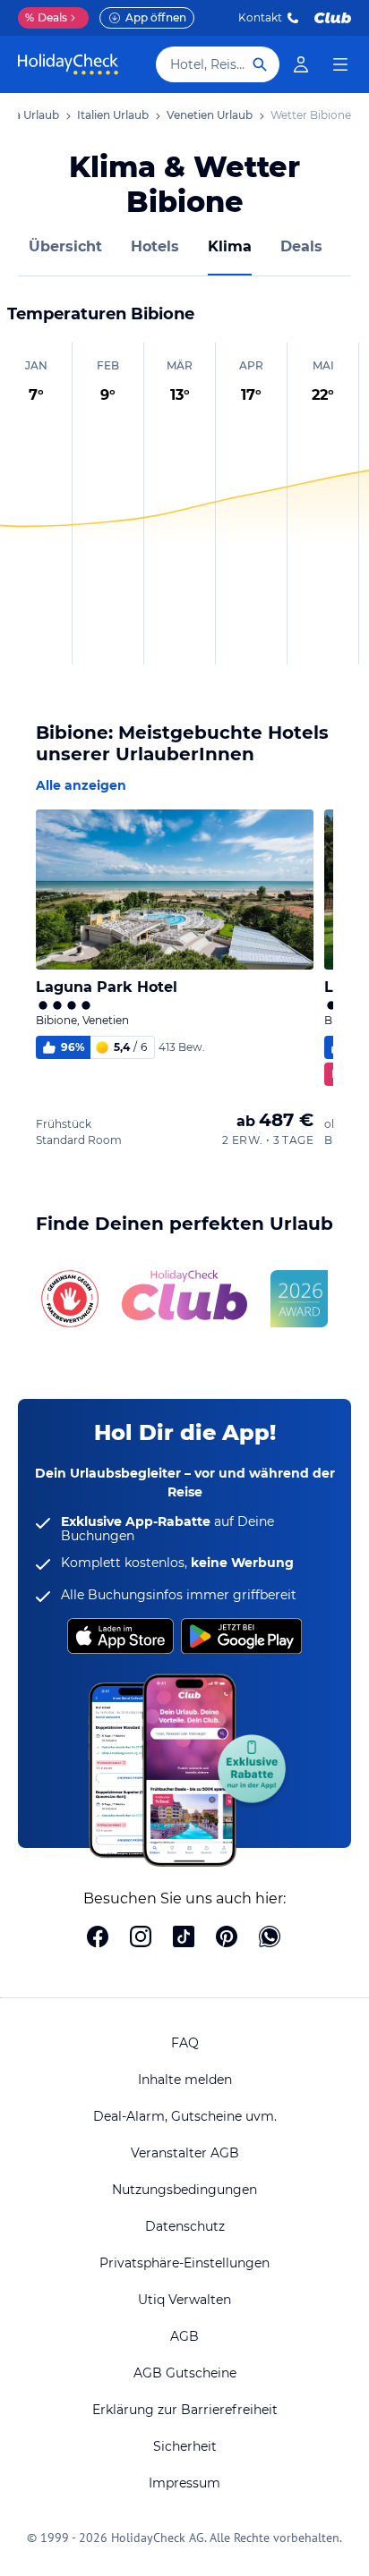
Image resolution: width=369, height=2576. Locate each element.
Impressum (184, 2483)
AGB (184, 2336)
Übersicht (65, 246)
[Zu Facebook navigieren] (98, 1938)
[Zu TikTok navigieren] (184, 1938)
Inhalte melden (185, 2080)
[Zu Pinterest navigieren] (227, 1938)
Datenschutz (185, 2226)
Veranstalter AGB (185, 2153)
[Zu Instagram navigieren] (141, 1938)
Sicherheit (185, 2446)
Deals (46, 17)
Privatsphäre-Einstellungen (184, 2263)
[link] (301, 64)
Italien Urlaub (113, 115)
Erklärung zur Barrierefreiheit (185, 2410)
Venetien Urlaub (210, 115)
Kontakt (260, 17)
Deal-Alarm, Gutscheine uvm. (185, 2116)
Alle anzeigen (81, 785)
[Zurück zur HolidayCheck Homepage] (68, 64)
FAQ (185, 2043)
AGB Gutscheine (185, 2373)
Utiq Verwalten (184, 2300)
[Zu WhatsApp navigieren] (270, 1938)
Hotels (155, 246)
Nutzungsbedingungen (184, 2190)
